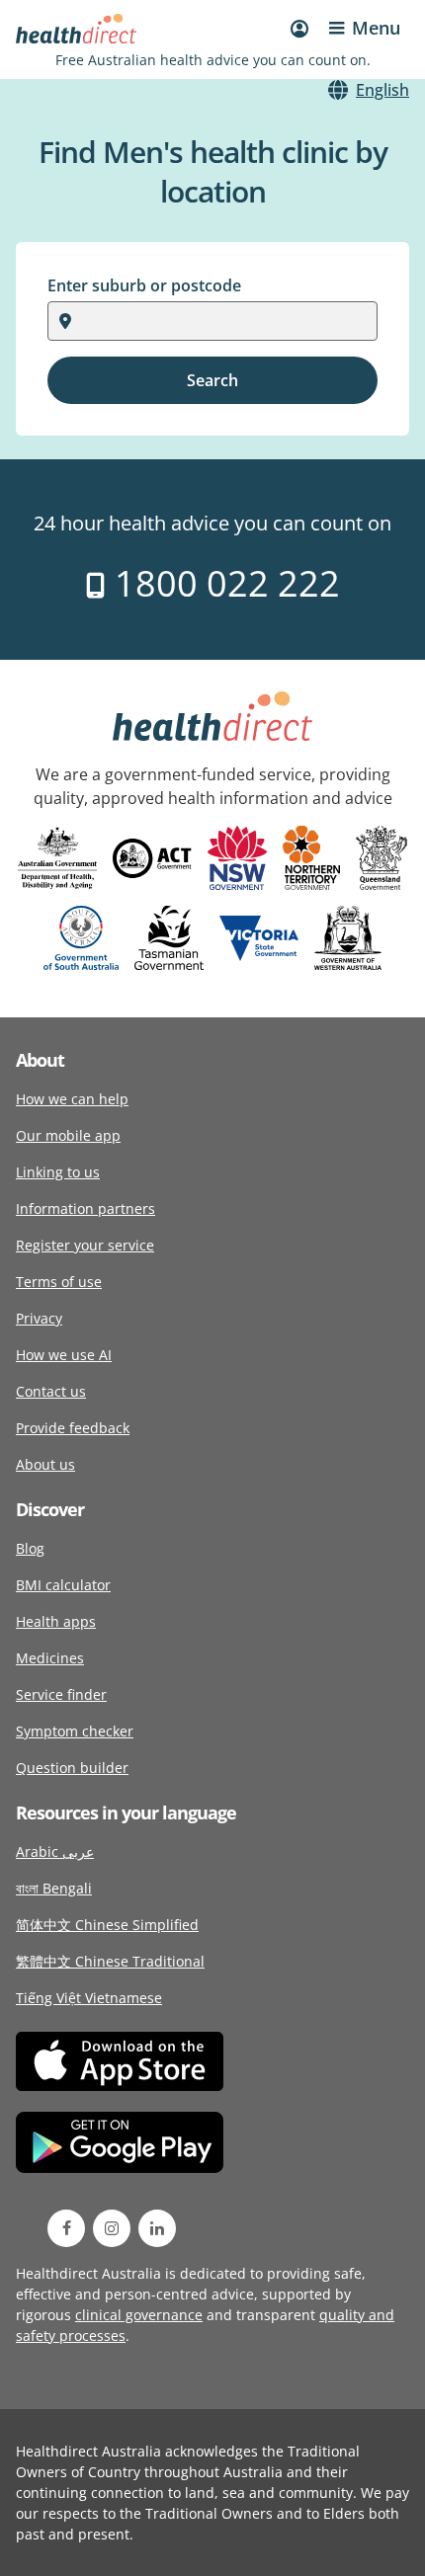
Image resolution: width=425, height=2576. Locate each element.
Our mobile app (68, 1135)
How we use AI (64, 1355)
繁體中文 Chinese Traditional (110, 1961)
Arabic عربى (55, 1851)
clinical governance (139, 2315)
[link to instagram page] (112, 2228)
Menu (376, 28)
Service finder (61, 1694)
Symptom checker (75, 1731)
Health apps (56, 1621)
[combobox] (84, 321)
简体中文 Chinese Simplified (107, 1925)
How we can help (72, 1099)
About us (45, 1464)
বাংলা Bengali (54, 1888)
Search (212, 380)
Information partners (85, 1208)
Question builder (72, 1768)
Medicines (50, 1658)
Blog (30, 1548)
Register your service (85, 1245)
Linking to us (58, 1172)
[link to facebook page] (66, 2228)
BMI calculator (63, 1585)
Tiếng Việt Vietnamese (89, 1998)
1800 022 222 (223, 583)
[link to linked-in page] (157, 2228)
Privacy (39, 1318)
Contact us (51, 1391)
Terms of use (59, 1282)
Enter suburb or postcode (144, 285)
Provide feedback (73, 1428)
